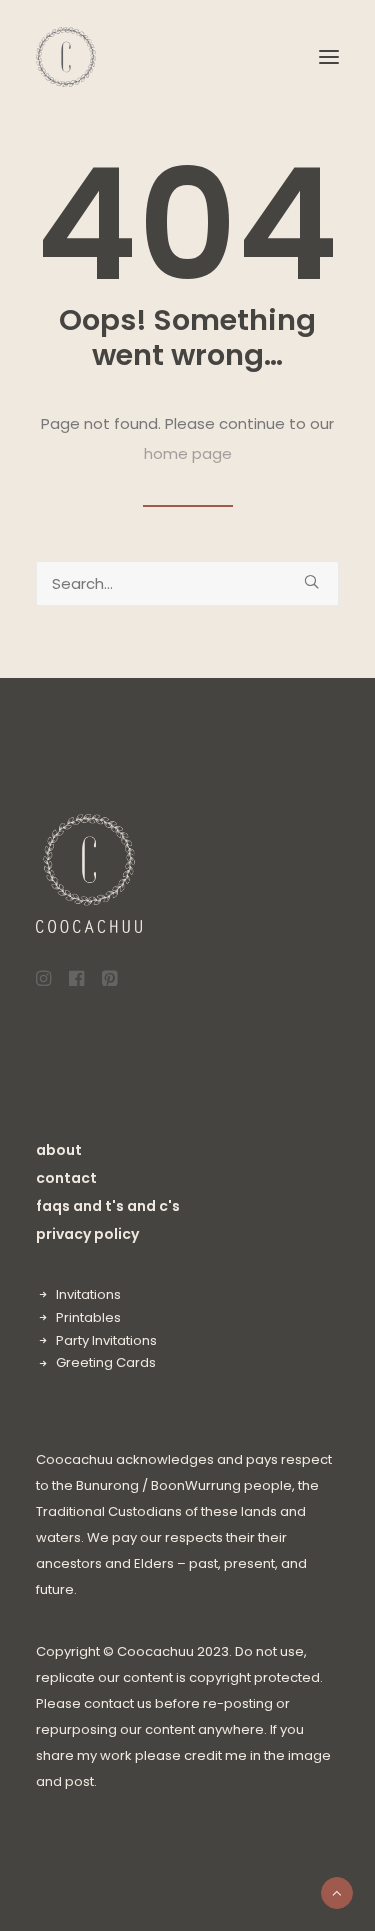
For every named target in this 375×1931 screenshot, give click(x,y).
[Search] (187, 583)
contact (66, 1178)
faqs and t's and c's (108, 1206)
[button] (329, 57)
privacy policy (87, 1234)
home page (188, 453)
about (59, 1150)
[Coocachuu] (66, 57)
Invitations (88, 1294)
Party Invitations (106, 1340)
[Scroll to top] (337, 1891)
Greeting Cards (106, 1362)
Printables (88, 1317)
